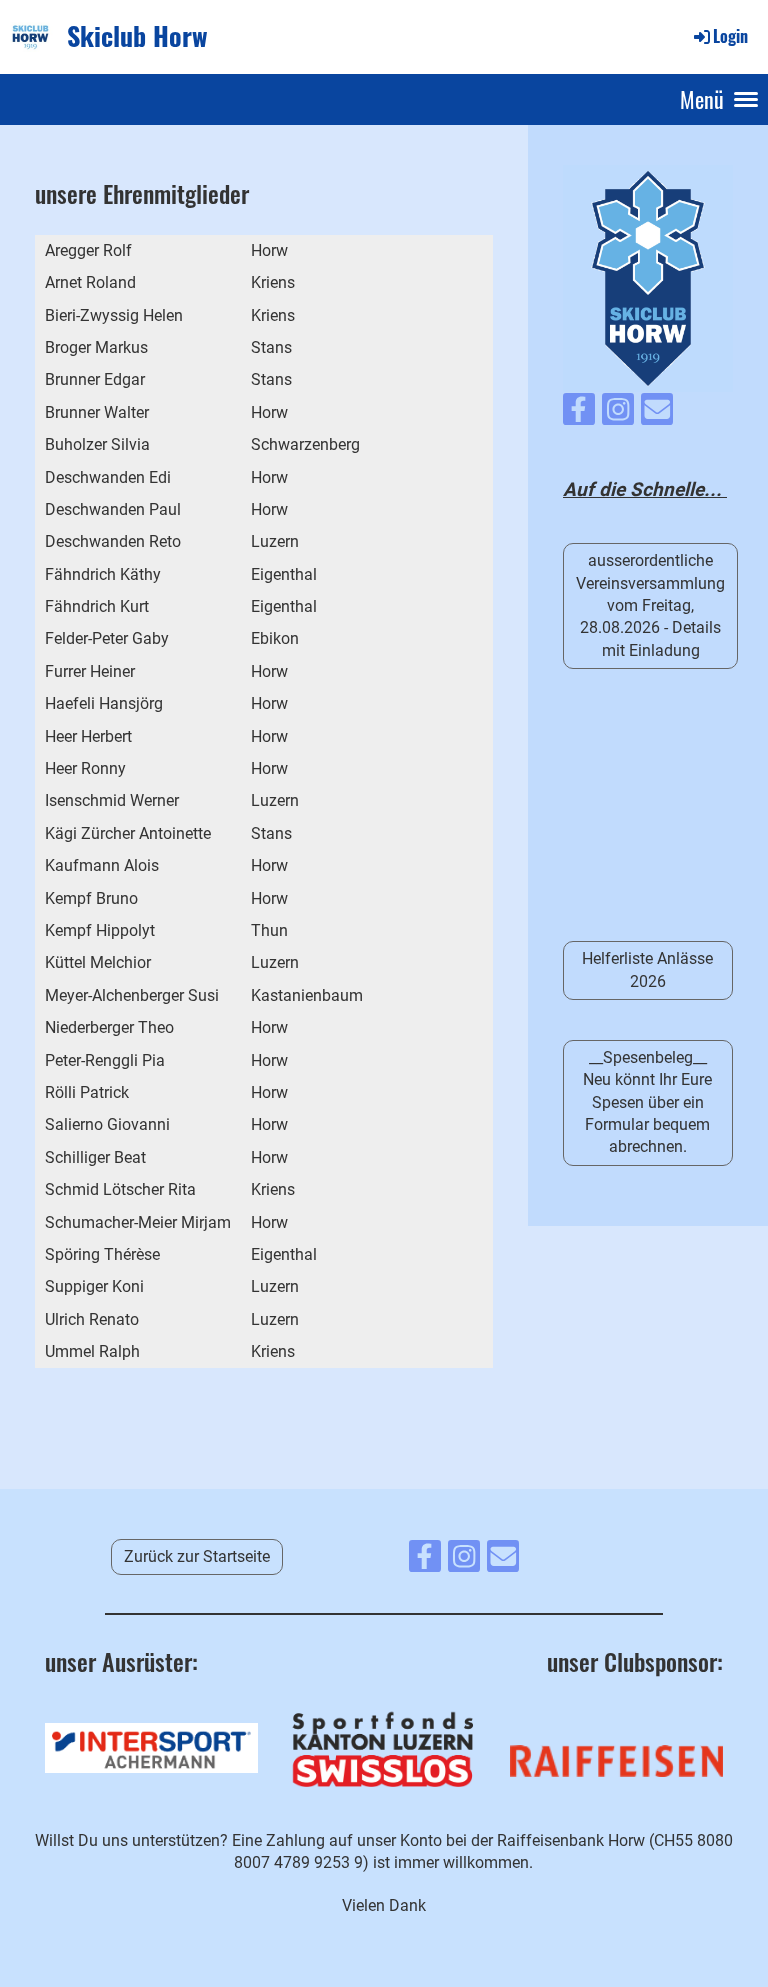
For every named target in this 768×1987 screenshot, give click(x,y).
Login (730, 36)
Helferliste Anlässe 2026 (647, 969)
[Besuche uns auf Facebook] (579, 414)
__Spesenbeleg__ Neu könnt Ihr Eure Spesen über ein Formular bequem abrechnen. (647, 1102)
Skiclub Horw (137, 36)
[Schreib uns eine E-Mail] (657, 414)
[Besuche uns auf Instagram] (618, 414)
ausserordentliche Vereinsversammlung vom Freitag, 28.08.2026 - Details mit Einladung (650, 605)
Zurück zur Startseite (197, 1556)
